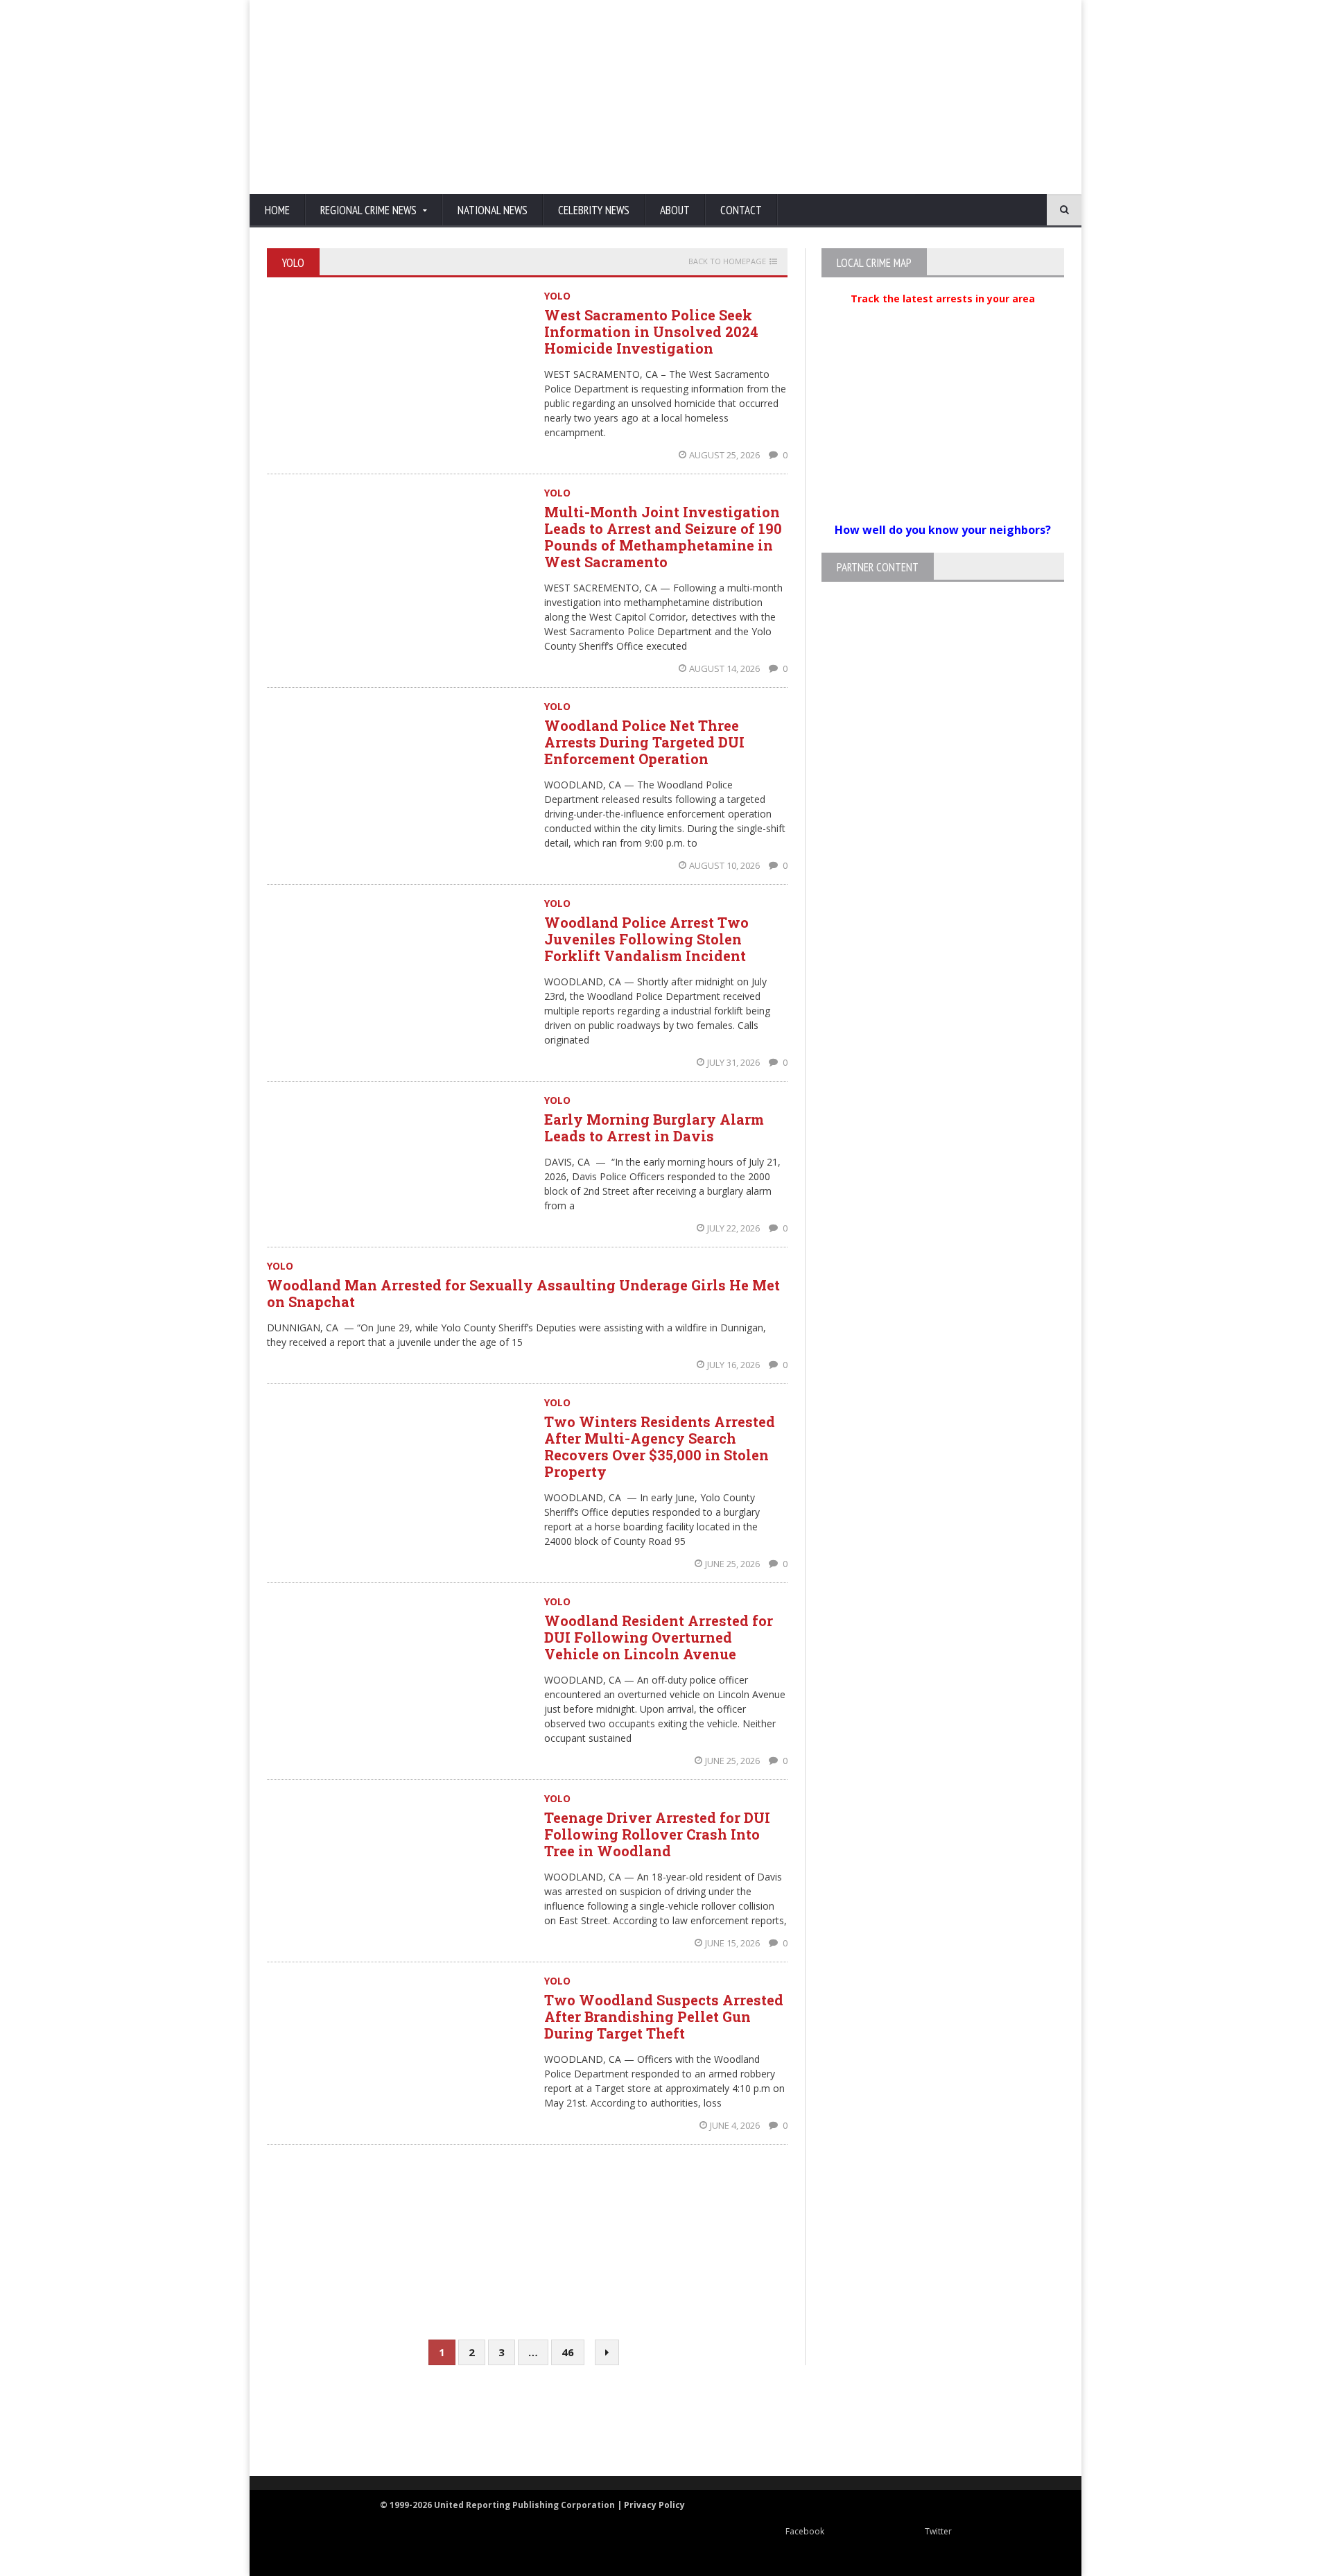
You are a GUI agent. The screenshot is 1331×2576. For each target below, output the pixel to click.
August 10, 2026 (725, 865)
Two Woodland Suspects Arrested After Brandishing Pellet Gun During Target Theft (664, 2016)
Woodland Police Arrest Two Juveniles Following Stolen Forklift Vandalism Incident (646, 939)
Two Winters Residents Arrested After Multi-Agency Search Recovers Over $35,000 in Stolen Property (660, 1446)
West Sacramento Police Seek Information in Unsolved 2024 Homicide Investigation (651, 331)
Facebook (805, 2531)
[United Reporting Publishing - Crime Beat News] (298, 2422)
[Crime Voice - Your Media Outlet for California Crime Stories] (1009, 2422)
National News (493, 210)
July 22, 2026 (734, 1228)
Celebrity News (594, 210)
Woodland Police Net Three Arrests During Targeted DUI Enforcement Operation (644, 742)
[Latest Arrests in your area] (943, 315)
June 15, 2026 (733, 1943)
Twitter (938, 2531)
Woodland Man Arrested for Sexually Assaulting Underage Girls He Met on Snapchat (523, 1293)
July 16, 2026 (734, 1365)
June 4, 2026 (736, 2125)
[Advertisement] (815, 97)
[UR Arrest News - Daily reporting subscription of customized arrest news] (871, 2422)
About (675, 210)
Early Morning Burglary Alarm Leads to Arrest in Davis (654, 1127)
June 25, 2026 (733, 1564)
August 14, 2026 (725, 668)
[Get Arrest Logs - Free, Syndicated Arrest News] (527, 2436)
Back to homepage (727, 261)
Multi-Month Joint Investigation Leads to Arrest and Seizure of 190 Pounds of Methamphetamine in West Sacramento (663, 537)
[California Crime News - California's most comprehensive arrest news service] (690, 2436)
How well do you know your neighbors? (943, 530)
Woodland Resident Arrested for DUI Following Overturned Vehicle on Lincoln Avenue (659, 1637)
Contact (741, 210)
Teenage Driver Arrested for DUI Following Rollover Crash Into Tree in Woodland (657, 1834)
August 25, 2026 (725, 455)
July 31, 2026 (734, 1062)
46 (568, 2352)
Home (277, 210)
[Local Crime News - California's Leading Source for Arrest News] (392, 2422)
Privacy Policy (654, 2505)
